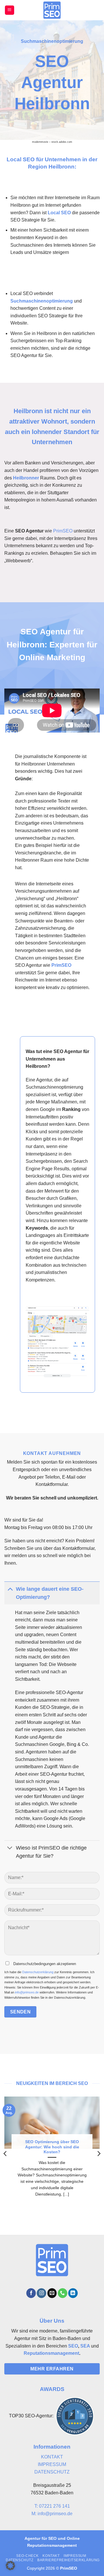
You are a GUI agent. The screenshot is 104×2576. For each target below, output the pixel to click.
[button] (10, 10)
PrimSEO (63, 531)
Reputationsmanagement (51, 2353)
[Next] (99, 2154)
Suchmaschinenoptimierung (42, 301)
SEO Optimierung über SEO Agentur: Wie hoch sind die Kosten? (52, 2147)
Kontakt (51, 2556)
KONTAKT (52, 2457)
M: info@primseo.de (52, 2514)
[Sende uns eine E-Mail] (52, 2293)
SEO (73, 2346)
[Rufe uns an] (63, 2293)
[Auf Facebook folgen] (31, 2293)
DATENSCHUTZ (52, 2472)
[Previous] (5, 2154)
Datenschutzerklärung (38, 1972)
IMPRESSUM (52, 2464)
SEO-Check (27, 2556)
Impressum (75, 2556)
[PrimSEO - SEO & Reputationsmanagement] (52, 10)
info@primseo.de (27, 1992)
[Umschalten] (10, 1589)
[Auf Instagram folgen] (41, 2293)
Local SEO (59, 213)
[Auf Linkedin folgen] (73, 2293)
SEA (85, 2346)
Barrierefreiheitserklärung (68, 2560)
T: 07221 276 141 (52, 2506)
